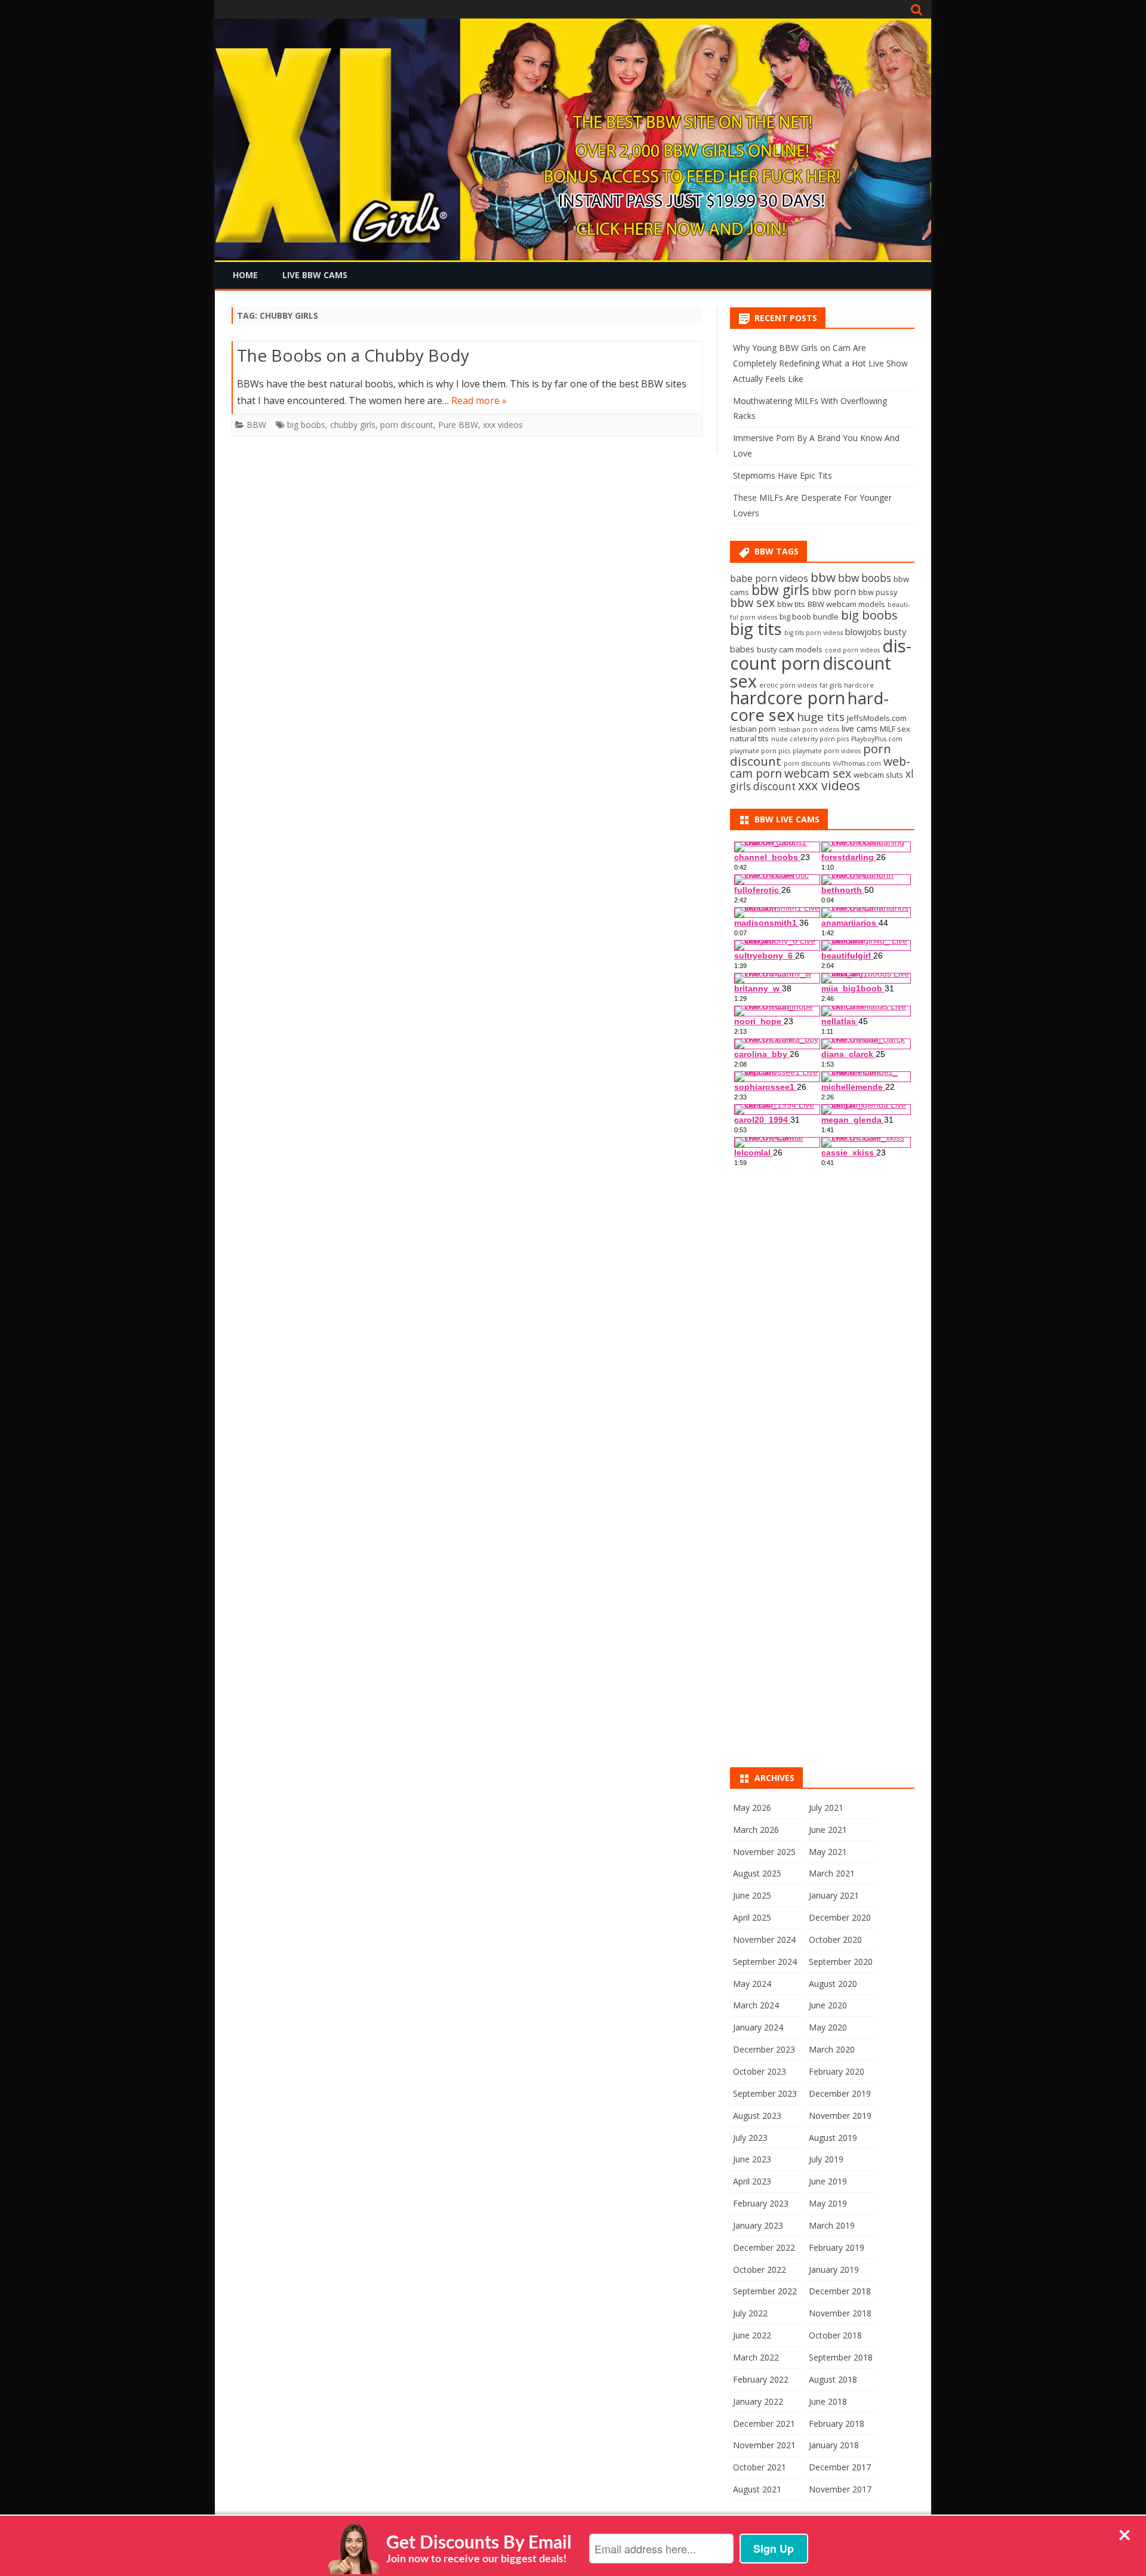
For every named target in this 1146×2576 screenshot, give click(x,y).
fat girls (831, 685)
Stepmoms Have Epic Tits (783, 475)
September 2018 (841, 2357)
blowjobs (863, 631)
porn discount (407, 425)
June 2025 (752, 1895)
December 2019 (840, 2093)
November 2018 (840, 2313)
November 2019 (840, 2116)
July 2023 (750, 2138)
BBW (256, 425)
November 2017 (840, 2489)
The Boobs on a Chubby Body (353, 355)
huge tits (821, 717)
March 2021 (832, 1873)
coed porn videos (852, 650)
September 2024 (765, 1962)
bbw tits (791, 604)
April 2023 (752, 2181)
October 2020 (835, 1939)
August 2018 (833, 2379)
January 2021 (834, 1895)
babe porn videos (769, 578)
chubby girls (353, 425)
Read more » (479, 400)
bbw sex (752, 603)
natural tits (749, 738)
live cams (860, 728)
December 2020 (840, 1917)
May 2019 (828, 2203)
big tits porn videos (814, 633)
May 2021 (828, 1852)
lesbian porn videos (809, 729)
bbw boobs (865, 578)
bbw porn (834, 591)
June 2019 (828, 2181)
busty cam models (790, 649)
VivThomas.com (857, 763)
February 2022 (761, 2379)
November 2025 (764, 1852)
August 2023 (757, 2116)
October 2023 (760, 2071)
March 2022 (756, 2357)
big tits (756, 628)
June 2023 (752, 2159)
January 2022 (758, 2401)
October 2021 (760, 2467)
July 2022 (750, 2313)
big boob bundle (809, 617)
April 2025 (752, 1917)
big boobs (306, 425)
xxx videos (503, 425)
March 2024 (756, 2005)
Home (245, 275)
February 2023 (761, 2203)
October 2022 (760, 2270)
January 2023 (758, 2225)
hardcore (859, 685)
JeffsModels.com (877, 718)
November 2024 (764, 1939)
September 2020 (841, 1962)
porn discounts (807, 763)
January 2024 (758, 2027)
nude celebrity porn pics (810, 739)
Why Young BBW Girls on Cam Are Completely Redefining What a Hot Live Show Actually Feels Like (820, 363)
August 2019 (833, 2138)
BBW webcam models (846, 604)
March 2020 (832, 2049)
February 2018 (837, 2424)
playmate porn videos (827, 751)
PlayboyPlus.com (877, 739)
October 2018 (835, 2335)
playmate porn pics (760, 751)
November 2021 (764, 2445)
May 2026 (752, 1808)
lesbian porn (753, 729)
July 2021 (826, 1808)
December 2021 (764, 2424)
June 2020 (828, 2005)
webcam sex (818, 773)
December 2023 (764, 2049)
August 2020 (833, 1984)
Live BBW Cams (315, 275)
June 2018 (828, 2401)
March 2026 (756, 1830)
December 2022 (764, 2247)
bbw (823, 577)
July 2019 (826, 2159)
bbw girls (780, 590)
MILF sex (895, 729)
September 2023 (765, 2093)
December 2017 (840, 2467)
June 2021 (828, 1830)
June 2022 (752, 2335)
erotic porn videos (788, 685)
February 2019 (837, 2247)
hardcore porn (788, 697)
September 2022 (765, 2291)
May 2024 (752, 1984)
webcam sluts (878, 775)
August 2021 (757, 2489)
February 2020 (837, 2071)
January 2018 (834, 2445)
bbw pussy (878, 592)
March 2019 (832, 2225)
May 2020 (828, 2027)
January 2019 (834, 2270)
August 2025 (757, 1873)
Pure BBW (458, 425)
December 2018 (840, 2291)
